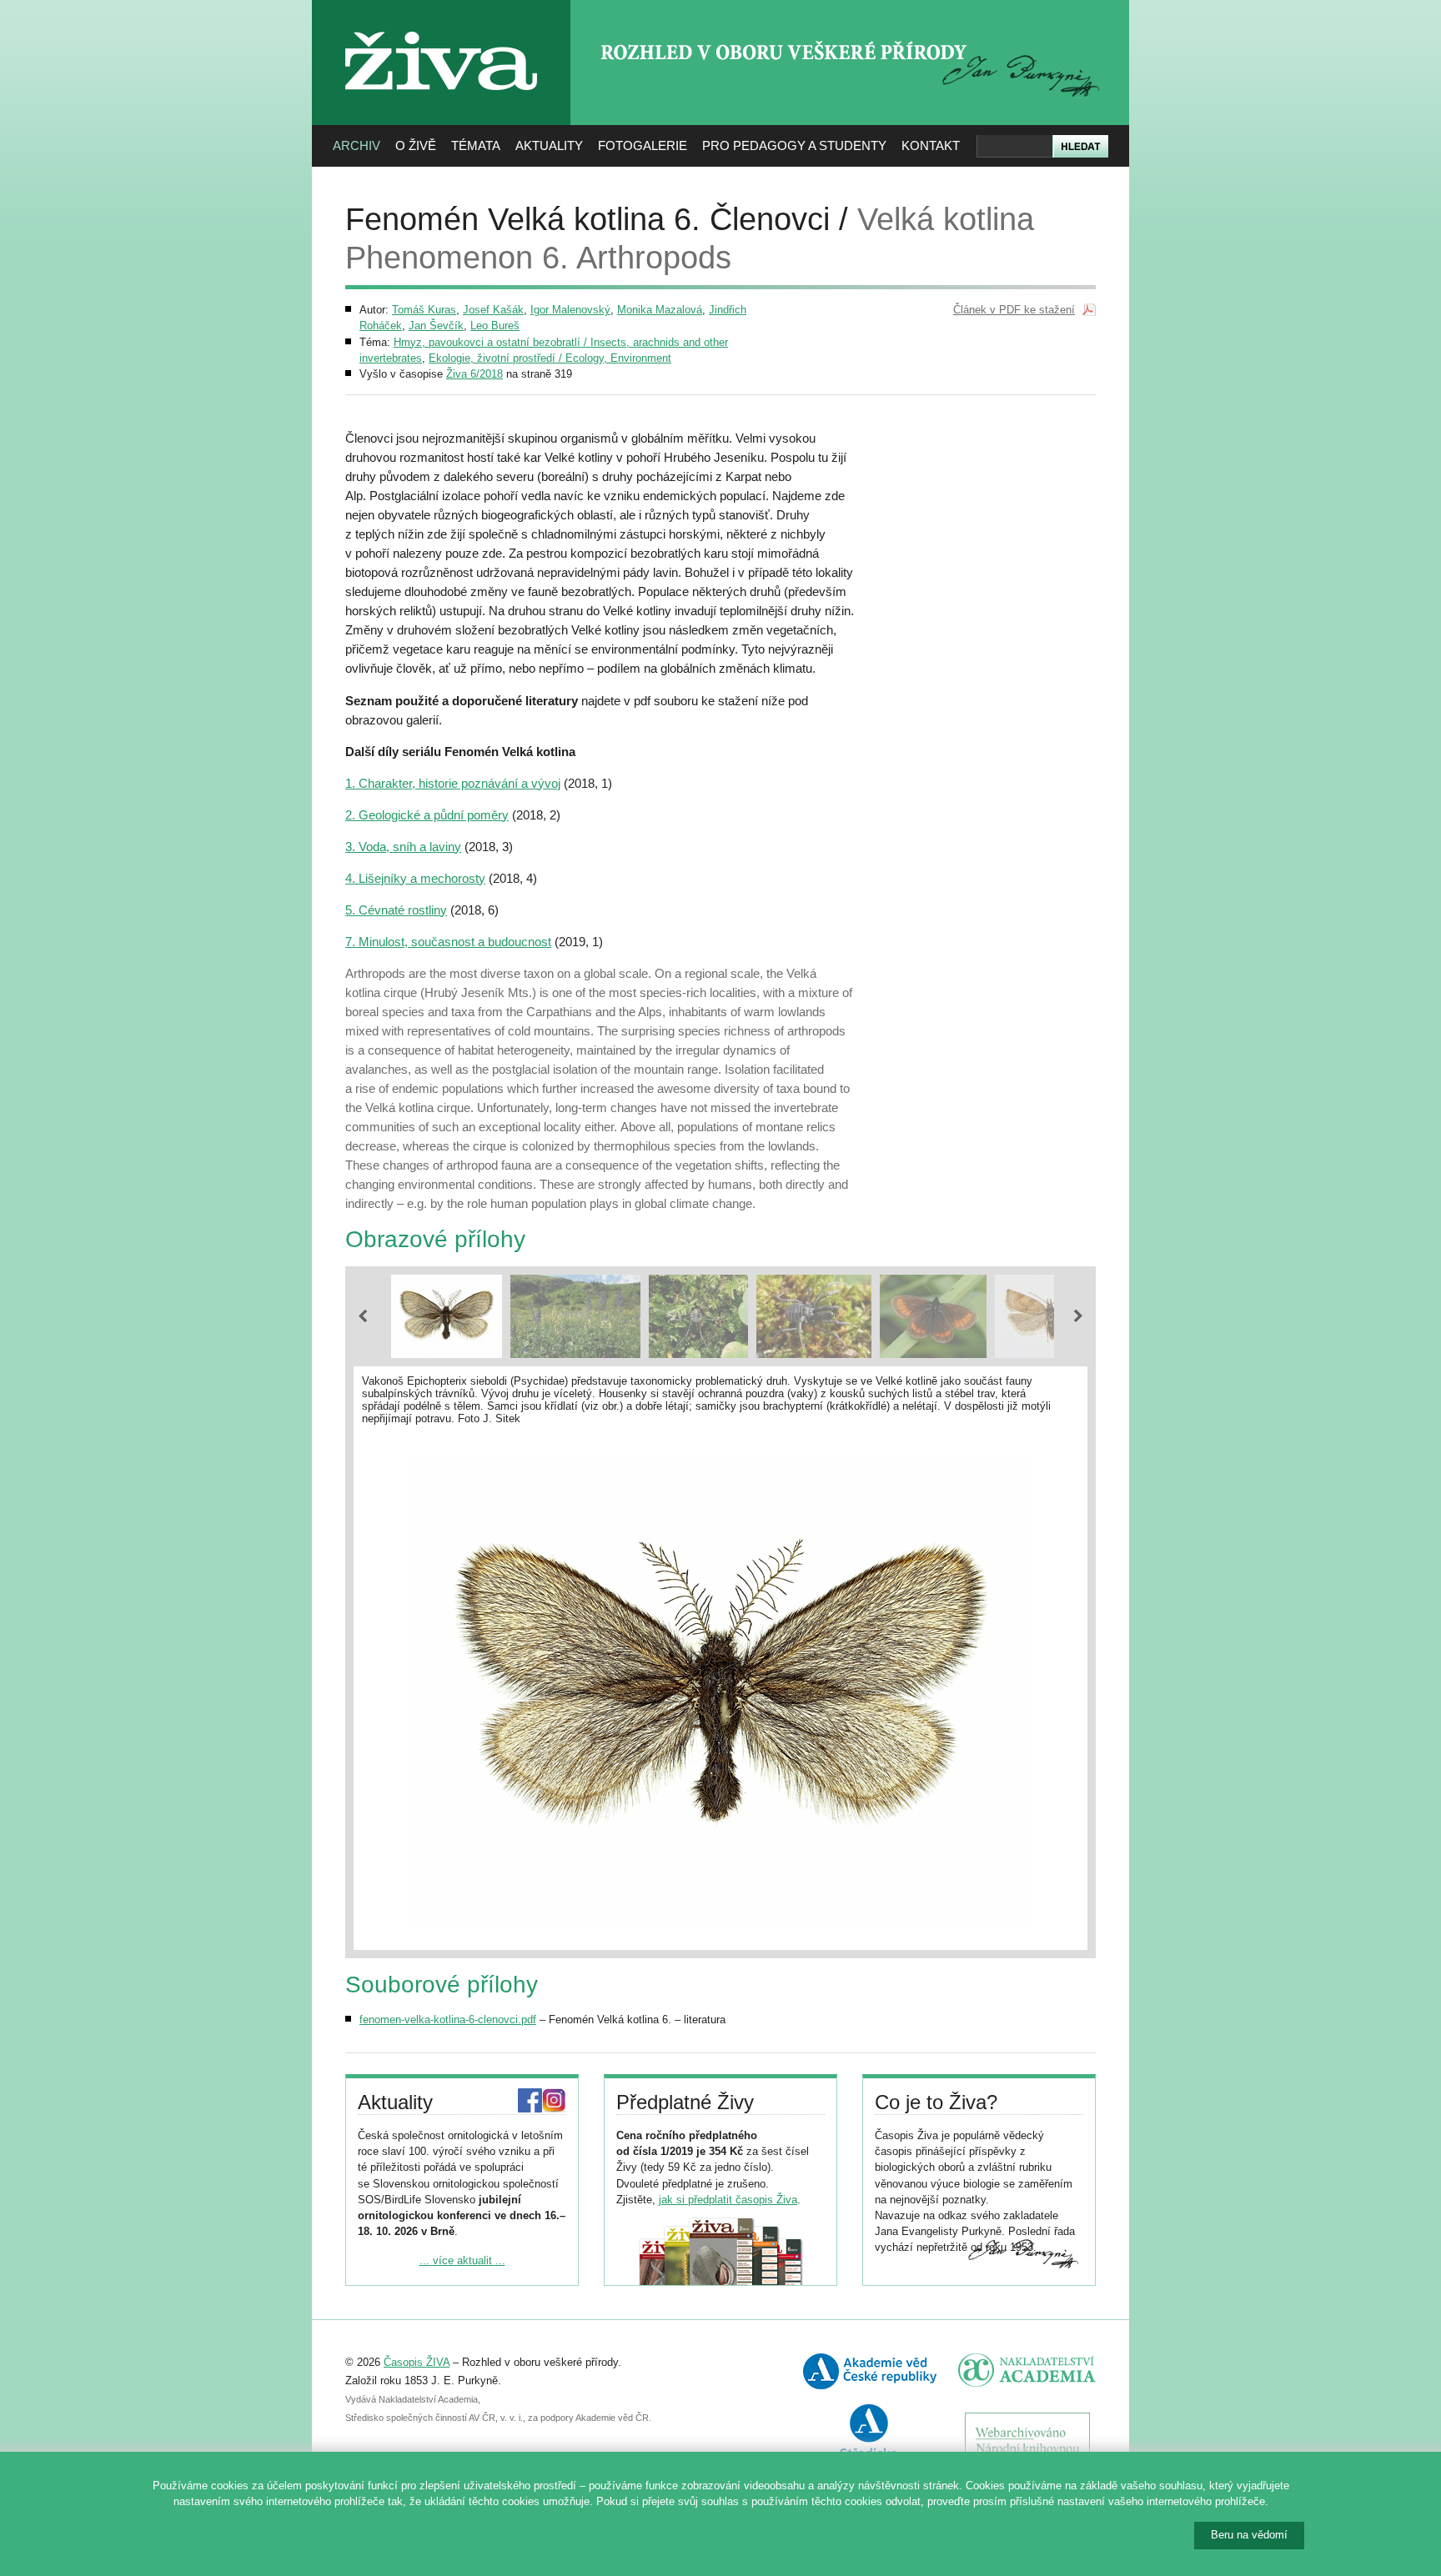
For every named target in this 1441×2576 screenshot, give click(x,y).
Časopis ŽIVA (417, 2362)
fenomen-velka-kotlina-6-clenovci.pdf (448, 2020)
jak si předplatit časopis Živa (728, 2200)
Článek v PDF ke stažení (1014, 310)
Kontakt (931, 145)
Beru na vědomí (1249, 2535)
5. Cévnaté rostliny (396, 910)
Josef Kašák (493, 310)
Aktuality (549, 145)
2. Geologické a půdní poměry (427, 815)
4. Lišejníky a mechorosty (415, 878)
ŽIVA (442, 25)
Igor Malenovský (570, 310)
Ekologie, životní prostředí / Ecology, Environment (550, 358)
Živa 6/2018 (474, 374)
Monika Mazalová (660, 310)
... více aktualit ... (462, 2260)
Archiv (356, 145)
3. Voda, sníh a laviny (403, 847)
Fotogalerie (643, 145)
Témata (476, 145)
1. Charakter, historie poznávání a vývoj (453, 783)
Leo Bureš (495, 326)
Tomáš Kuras (424, 310)
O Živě (416, 145)
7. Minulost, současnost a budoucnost (448, 942)
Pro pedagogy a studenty (794, 145)
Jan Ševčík (436, 326)
